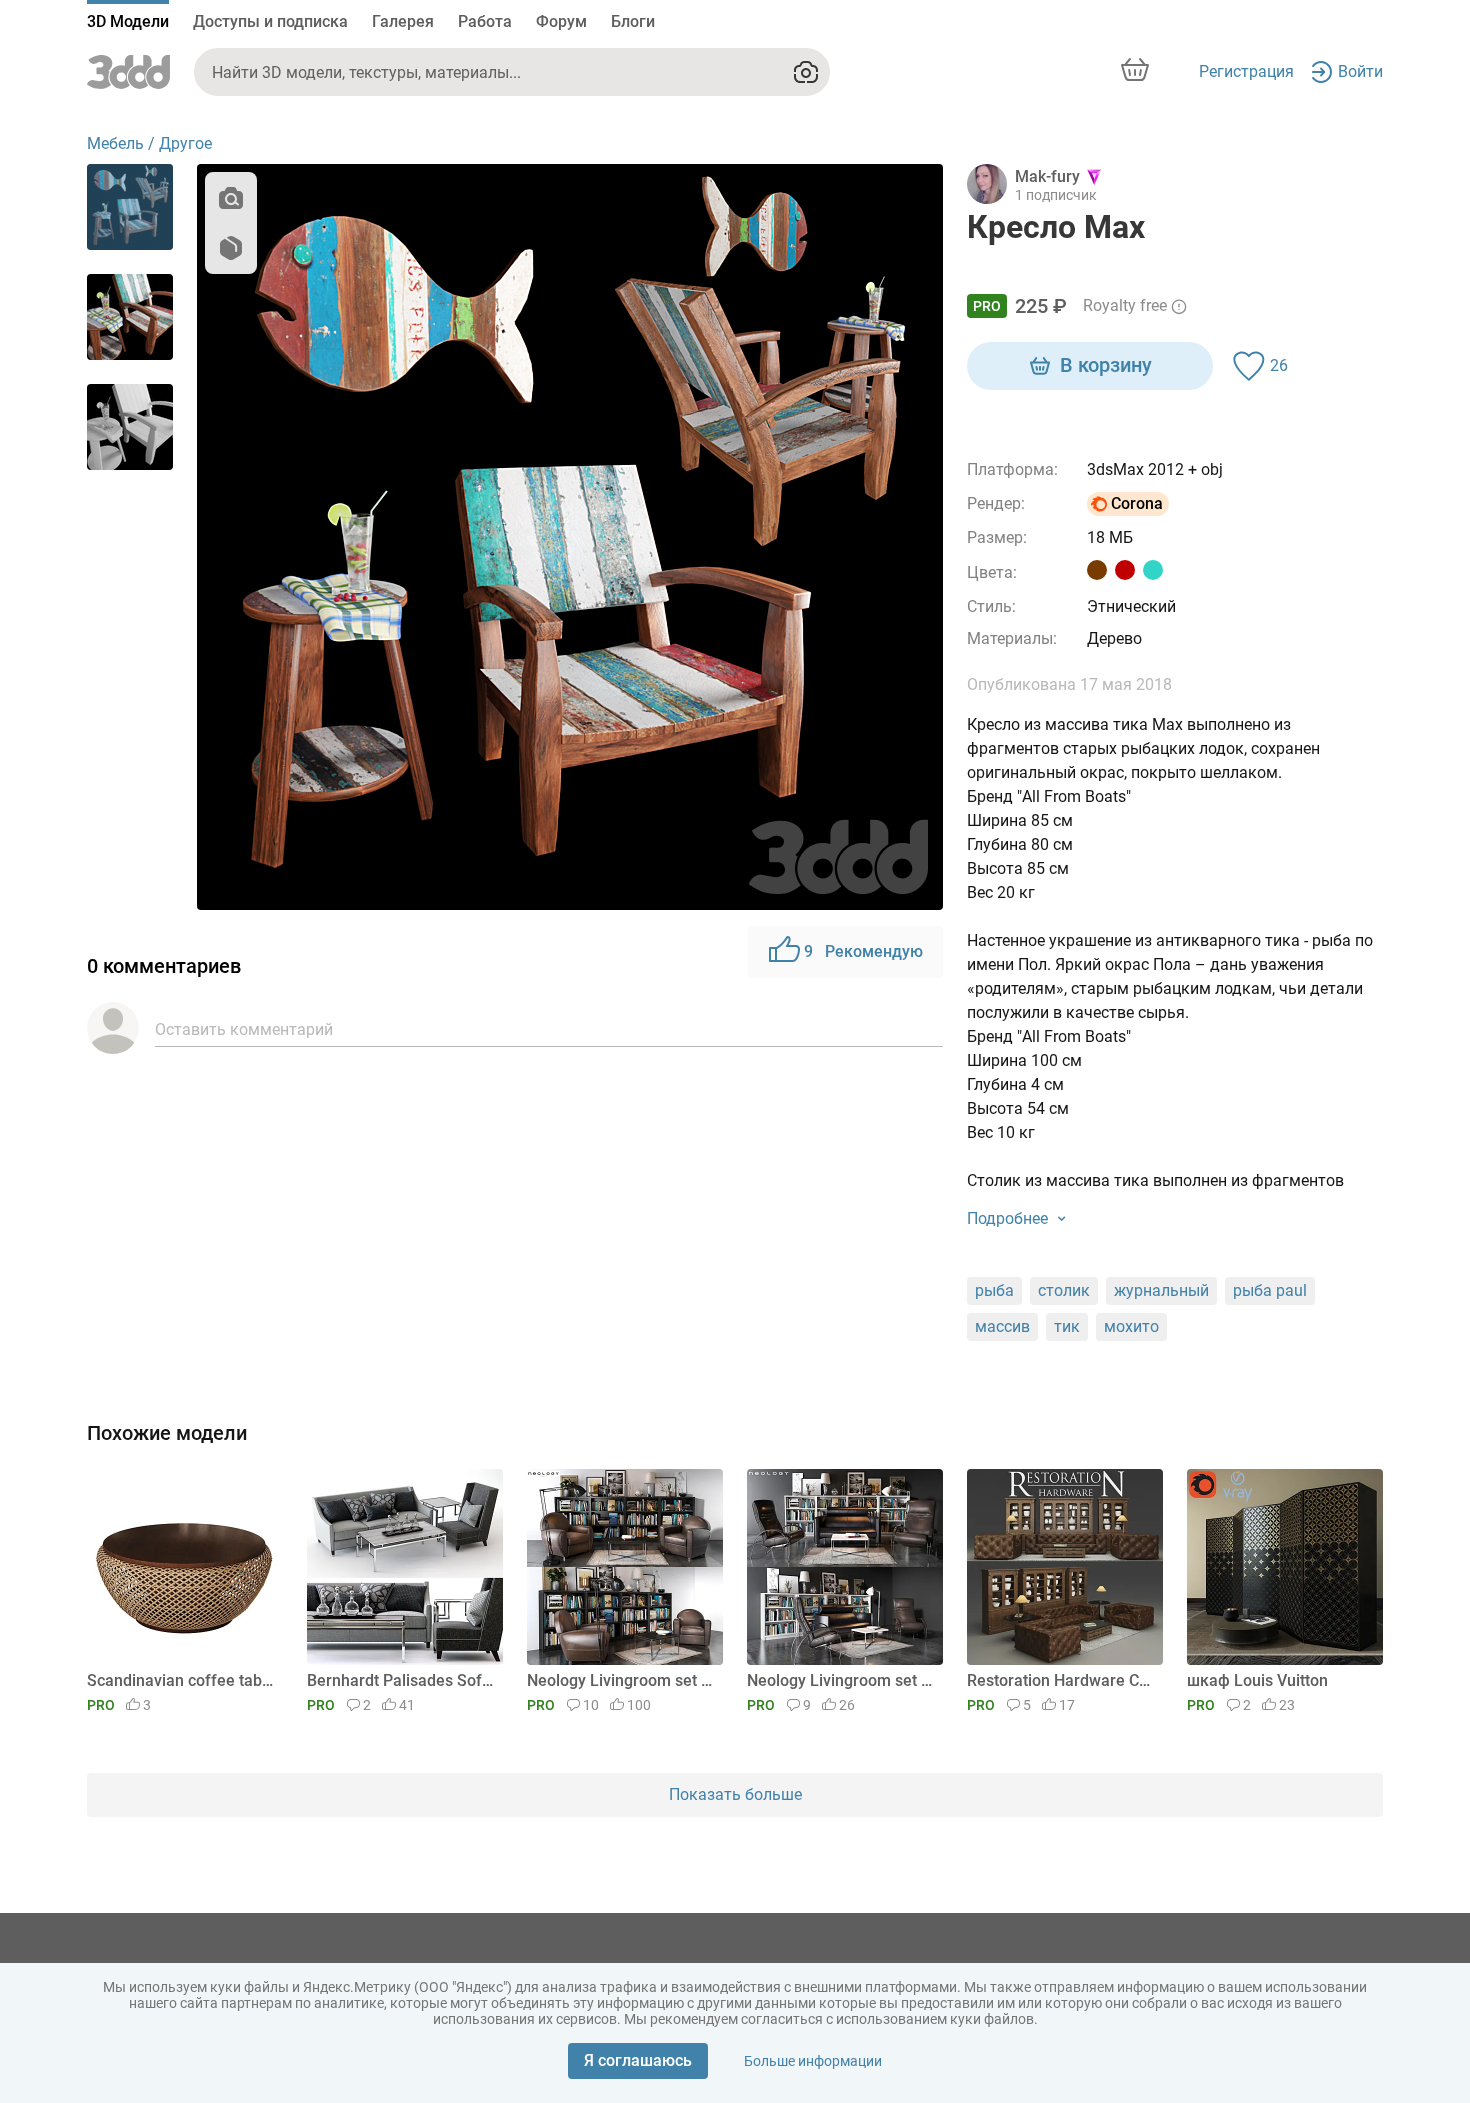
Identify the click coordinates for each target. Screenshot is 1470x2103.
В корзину (1106, 365)
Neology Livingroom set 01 (841, 1680)
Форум (561, 21)
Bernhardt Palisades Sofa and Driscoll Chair (401, 1680)
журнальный (1161, 1290)
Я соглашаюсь (638, 2060)
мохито (1131, 1326)
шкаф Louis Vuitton (1257, 1680)
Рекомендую (863, 951)
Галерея (403, 21)
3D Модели (128, 21)
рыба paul (1270, 1290)
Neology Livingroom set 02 (621, 1680)
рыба (994, 1290)
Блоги (633, 21)
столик (1064, 1290)
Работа (485, 21)
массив (1002, 1326)
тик (1067, 1326)
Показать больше (735, 1794)
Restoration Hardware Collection (1061, 1680)
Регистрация (1246, 71)
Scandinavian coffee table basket (181, 1680)
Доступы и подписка (270, 21)
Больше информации (813, 2061)
